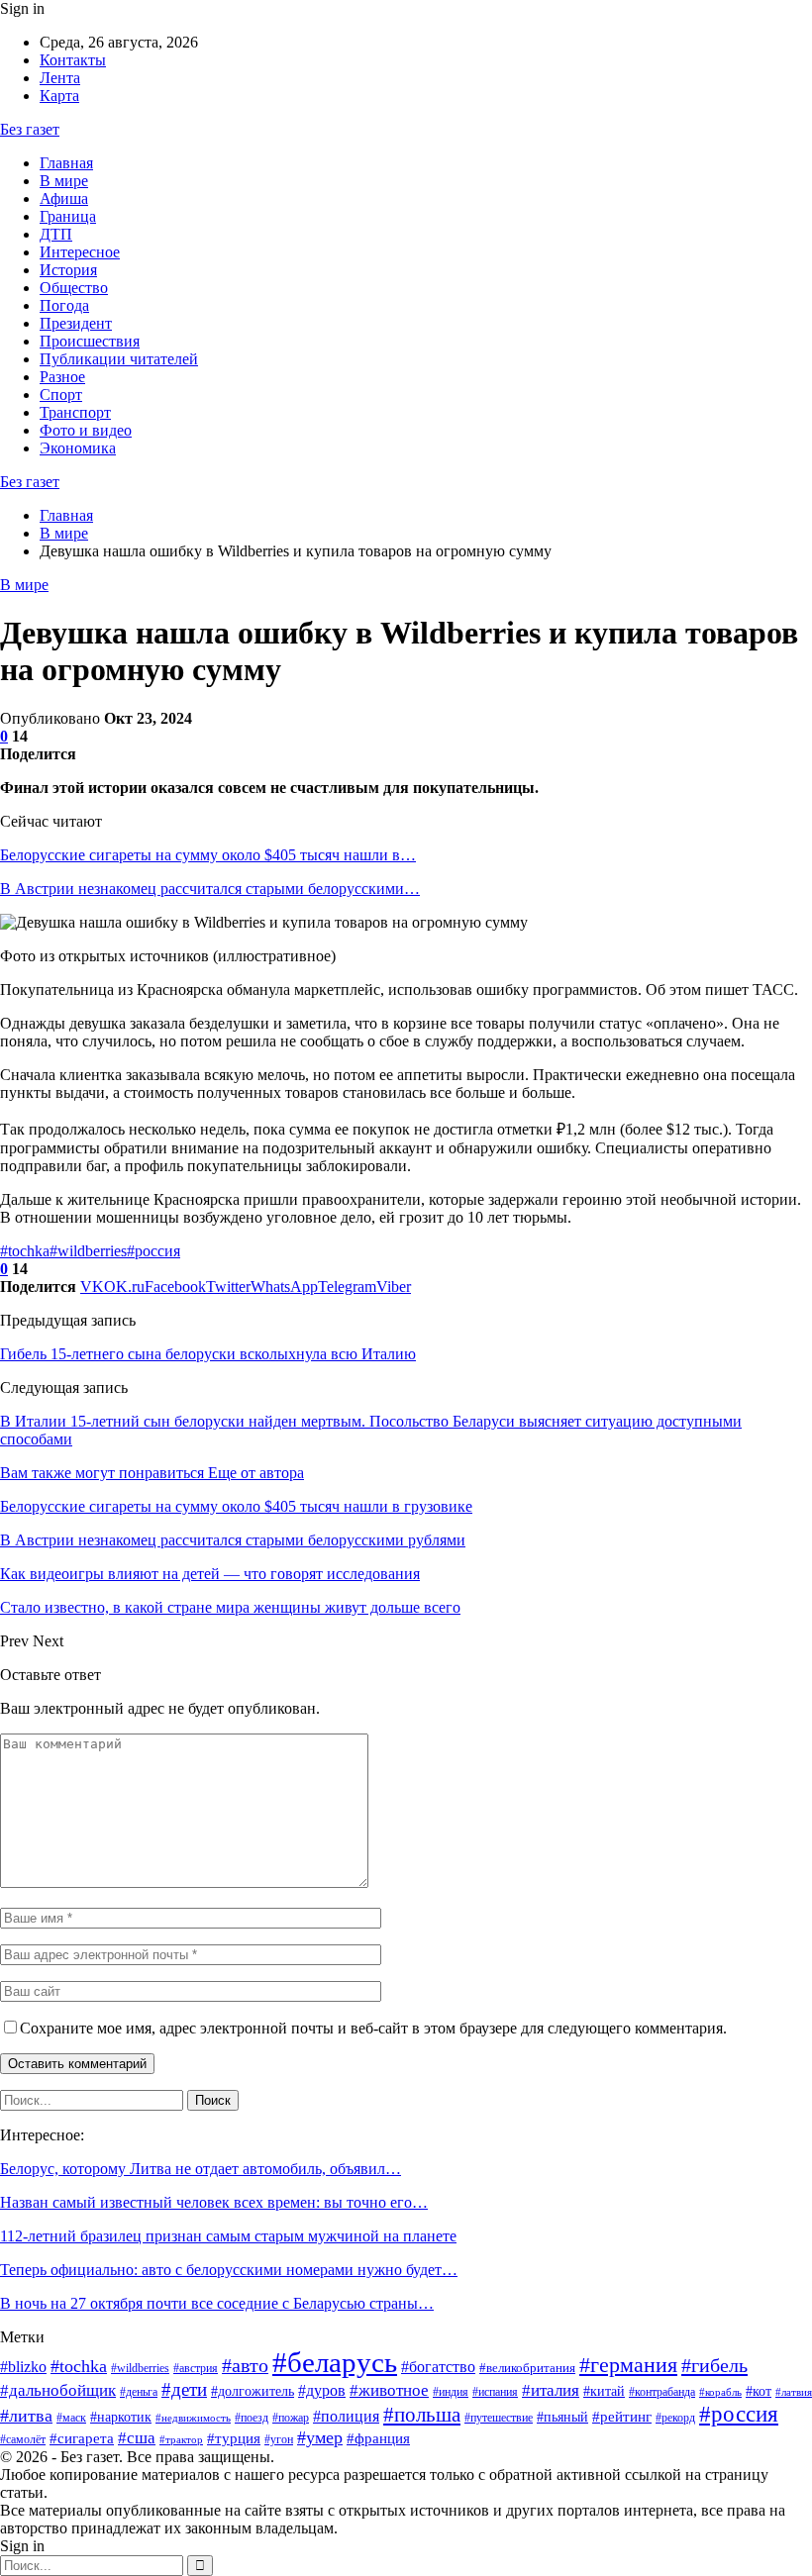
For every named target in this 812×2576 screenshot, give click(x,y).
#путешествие (499, 2418)
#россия (153, 1251)
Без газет (30, 129)
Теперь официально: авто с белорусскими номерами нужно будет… (229, 2270)
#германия (628, 2365)
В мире (64, 181)
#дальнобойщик (58, 2390)
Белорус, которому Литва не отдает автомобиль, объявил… (201, 2169)
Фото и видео (86, 430)
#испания (495, 2392)
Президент (76, 323)
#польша (422, 2415)
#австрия (196, 2368)
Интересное (80, 252)
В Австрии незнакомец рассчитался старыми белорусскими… (210, 889)
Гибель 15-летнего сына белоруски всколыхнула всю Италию (208, 1354)
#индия (451, 2392)
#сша (137, 2438)
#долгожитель (253, 2391)
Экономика (78, 448)
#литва (26, 2416)
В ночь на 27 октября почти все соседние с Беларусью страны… (217, 2303)
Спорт (61, 395)
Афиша (64, 198)
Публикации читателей (119, 359)
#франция (378, 2438)
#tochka (25, 1251)
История (68, 270)
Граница (68, 216)
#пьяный (562, 2417)
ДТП (56, 234)
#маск (71, 2418)
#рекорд (675, 2418)
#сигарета (82, 2438)
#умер (320, 2437)
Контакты (73, 60)
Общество (74, 288)
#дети (184, 2389)
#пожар (291, 2418)
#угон (279, 2439)
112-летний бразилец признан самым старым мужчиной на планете (228, 2236)
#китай (604, 2391)
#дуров (322, 2390)
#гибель (714, 2365)
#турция (234, 2438)
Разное (62, 377)
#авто (245, 2365)
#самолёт (23, 2439)
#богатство (438, 2367)
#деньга (139, 2392)
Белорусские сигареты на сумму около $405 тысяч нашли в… (208, 855)
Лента (60, 78)
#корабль (720, 2392)
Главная (66, 163)
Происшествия (90, 341)
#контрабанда (662, 2392)
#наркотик (121, 2417)
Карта (59, 96)
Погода (64, 305)
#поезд (252, 2418)
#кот (759, 2391)
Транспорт (75, 412)
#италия (551, 2390)
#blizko (23, 2367)
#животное (389, 2390)
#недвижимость (193, 2418)
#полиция (346, 2416)
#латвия (794, 2392)
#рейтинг (622, 2417)
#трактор (181, 2440)
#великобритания (527, 2368)
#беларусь (335, 2362)
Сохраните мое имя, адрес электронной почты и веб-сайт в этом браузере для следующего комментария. (373, 2028)
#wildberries (88, 1251)
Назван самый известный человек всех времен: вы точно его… (214, 2202)
